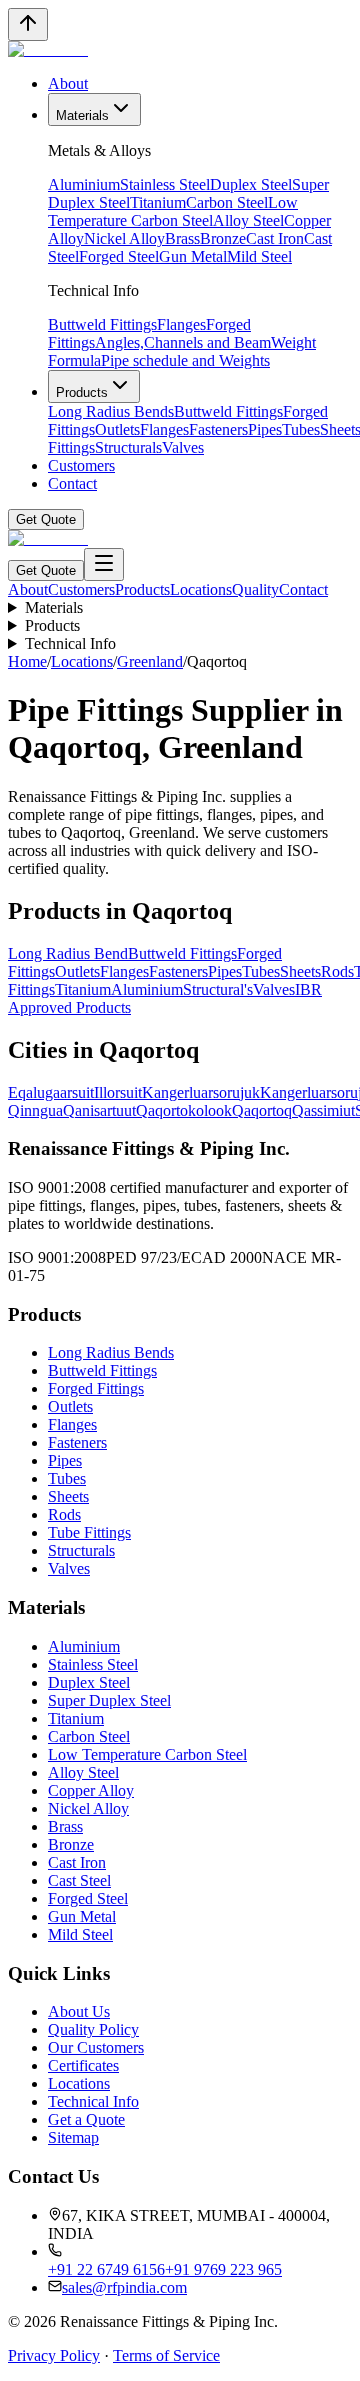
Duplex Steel (251, 184)
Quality (255, 589)
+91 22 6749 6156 (106, 2269)
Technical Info (70, 643)
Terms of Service (166, 2355)
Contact (72, 483)
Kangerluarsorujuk (201, 1092)
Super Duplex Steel (109, 1700)
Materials (82, 115)
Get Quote (46, 519)
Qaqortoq (262, 1110)
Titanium (158, 202)
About (68, 83)
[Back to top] (28, 24)
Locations (201, 589)
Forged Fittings (96, 1388)
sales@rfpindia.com (124, 2287)
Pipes (265, 429)
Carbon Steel (227, 202)
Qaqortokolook (184, 1110)
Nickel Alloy (124, 238)
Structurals (128, 447)
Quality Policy (93, 2029)
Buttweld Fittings (102, 324)
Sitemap (73, 2137)
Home (27, 661)
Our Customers (96, 2047)
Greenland (150, 661)
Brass (182, 238)
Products (82, 392)
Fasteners (218, 429)
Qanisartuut (99, 1110)
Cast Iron (275, 238)
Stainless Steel (165, 184)
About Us (79, 2011)
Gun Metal (193, 256)
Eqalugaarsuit (51, 1092)
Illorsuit (118, 1092)
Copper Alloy (91, 1790)
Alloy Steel (248, 220)
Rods (64, 1514)
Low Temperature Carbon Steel (173, 211)
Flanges (181, 324)
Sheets (68, 1496)
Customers (81, 465)
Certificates (83, 2065)
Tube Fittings (89, 1532)
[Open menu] (104, 564)
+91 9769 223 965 (223, 2269)
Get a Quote (86, 2119)
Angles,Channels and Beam (183, 342)
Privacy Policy (54, 2355)
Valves (183, 447)
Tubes (301, 429)
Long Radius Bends (111, 411)
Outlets (117, 429)
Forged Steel (119, 256)
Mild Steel (259, 256)
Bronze (223, 238)
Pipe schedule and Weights (185, 360)
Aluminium (84, 184)
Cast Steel (79, 1880)
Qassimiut (323, 1110)
